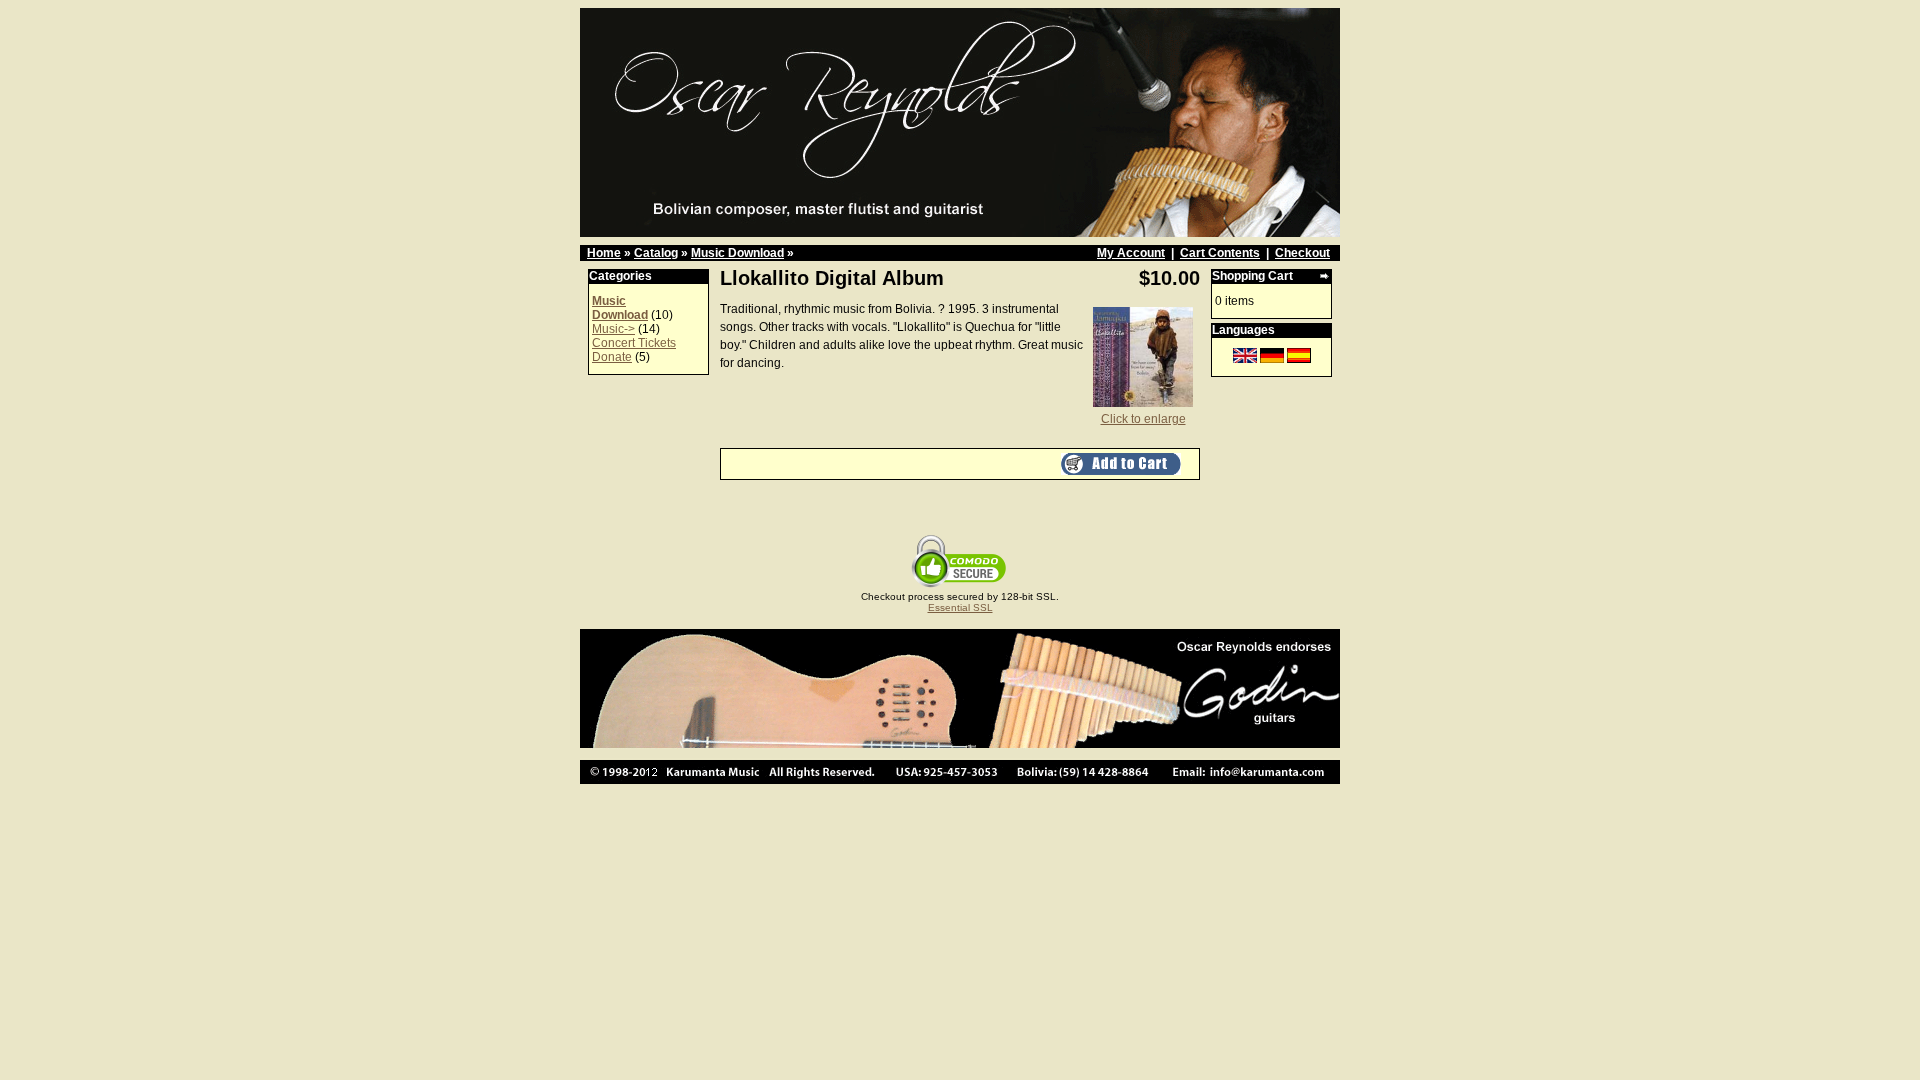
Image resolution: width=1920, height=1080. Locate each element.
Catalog (656, 253)
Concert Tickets (634, 343)
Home (604, 253)
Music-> (613, 329)
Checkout (1302, 253)
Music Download (737, 253)
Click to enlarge (1143, 419)
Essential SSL (960, 607)
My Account (1131, 253)
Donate (612, 357)
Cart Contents (1220, 253)
